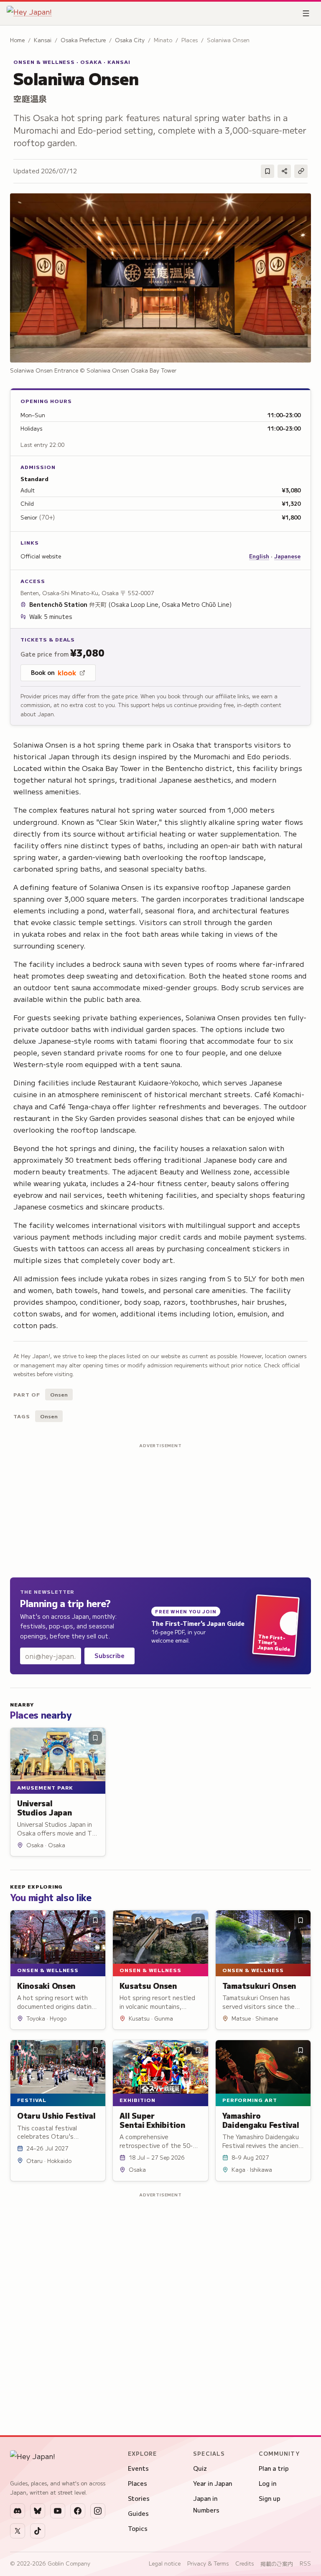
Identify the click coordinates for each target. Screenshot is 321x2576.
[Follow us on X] (18, 2531)
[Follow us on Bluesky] (38, 2511)
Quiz (200, 2468)
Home (17, 40)
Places (138, 2483)
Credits (245, 2563)
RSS (305, 2563)
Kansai (43, 40)
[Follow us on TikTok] (38, 2531)
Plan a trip (274, 2468)
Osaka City (130, 40)
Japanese (287, 556)
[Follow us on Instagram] (98, 2511)
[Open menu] (306, 13)
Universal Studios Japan (45, 1808)
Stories (139, 2498)
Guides (138, 2513)
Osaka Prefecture (83, 40)
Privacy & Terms (208, 2563)
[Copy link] (301, 171)
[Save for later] (267, 171)
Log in (267, 2483)
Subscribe (110, 1656)
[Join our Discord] (18, 2511)
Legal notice (165, 2563)
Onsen (59, 1394)
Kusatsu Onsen (148, 1985)
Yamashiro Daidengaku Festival (261, 2120)
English (259, 556)
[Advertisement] (160, 1509)
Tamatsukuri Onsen (259, 1985)
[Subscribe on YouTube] (58, 2511)
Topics (138, 2528)
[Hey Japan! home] (29, 13)
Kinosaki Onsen (46, 1985)
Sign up (270, 2498)
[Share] (284, 171)
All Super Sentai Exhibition (152, 2120)
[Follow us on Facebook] (78, 2511)
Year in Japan (213, 2483)
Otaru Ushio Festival (56, 2115)
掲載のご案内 (277, 2564)
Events (138, 2468)
